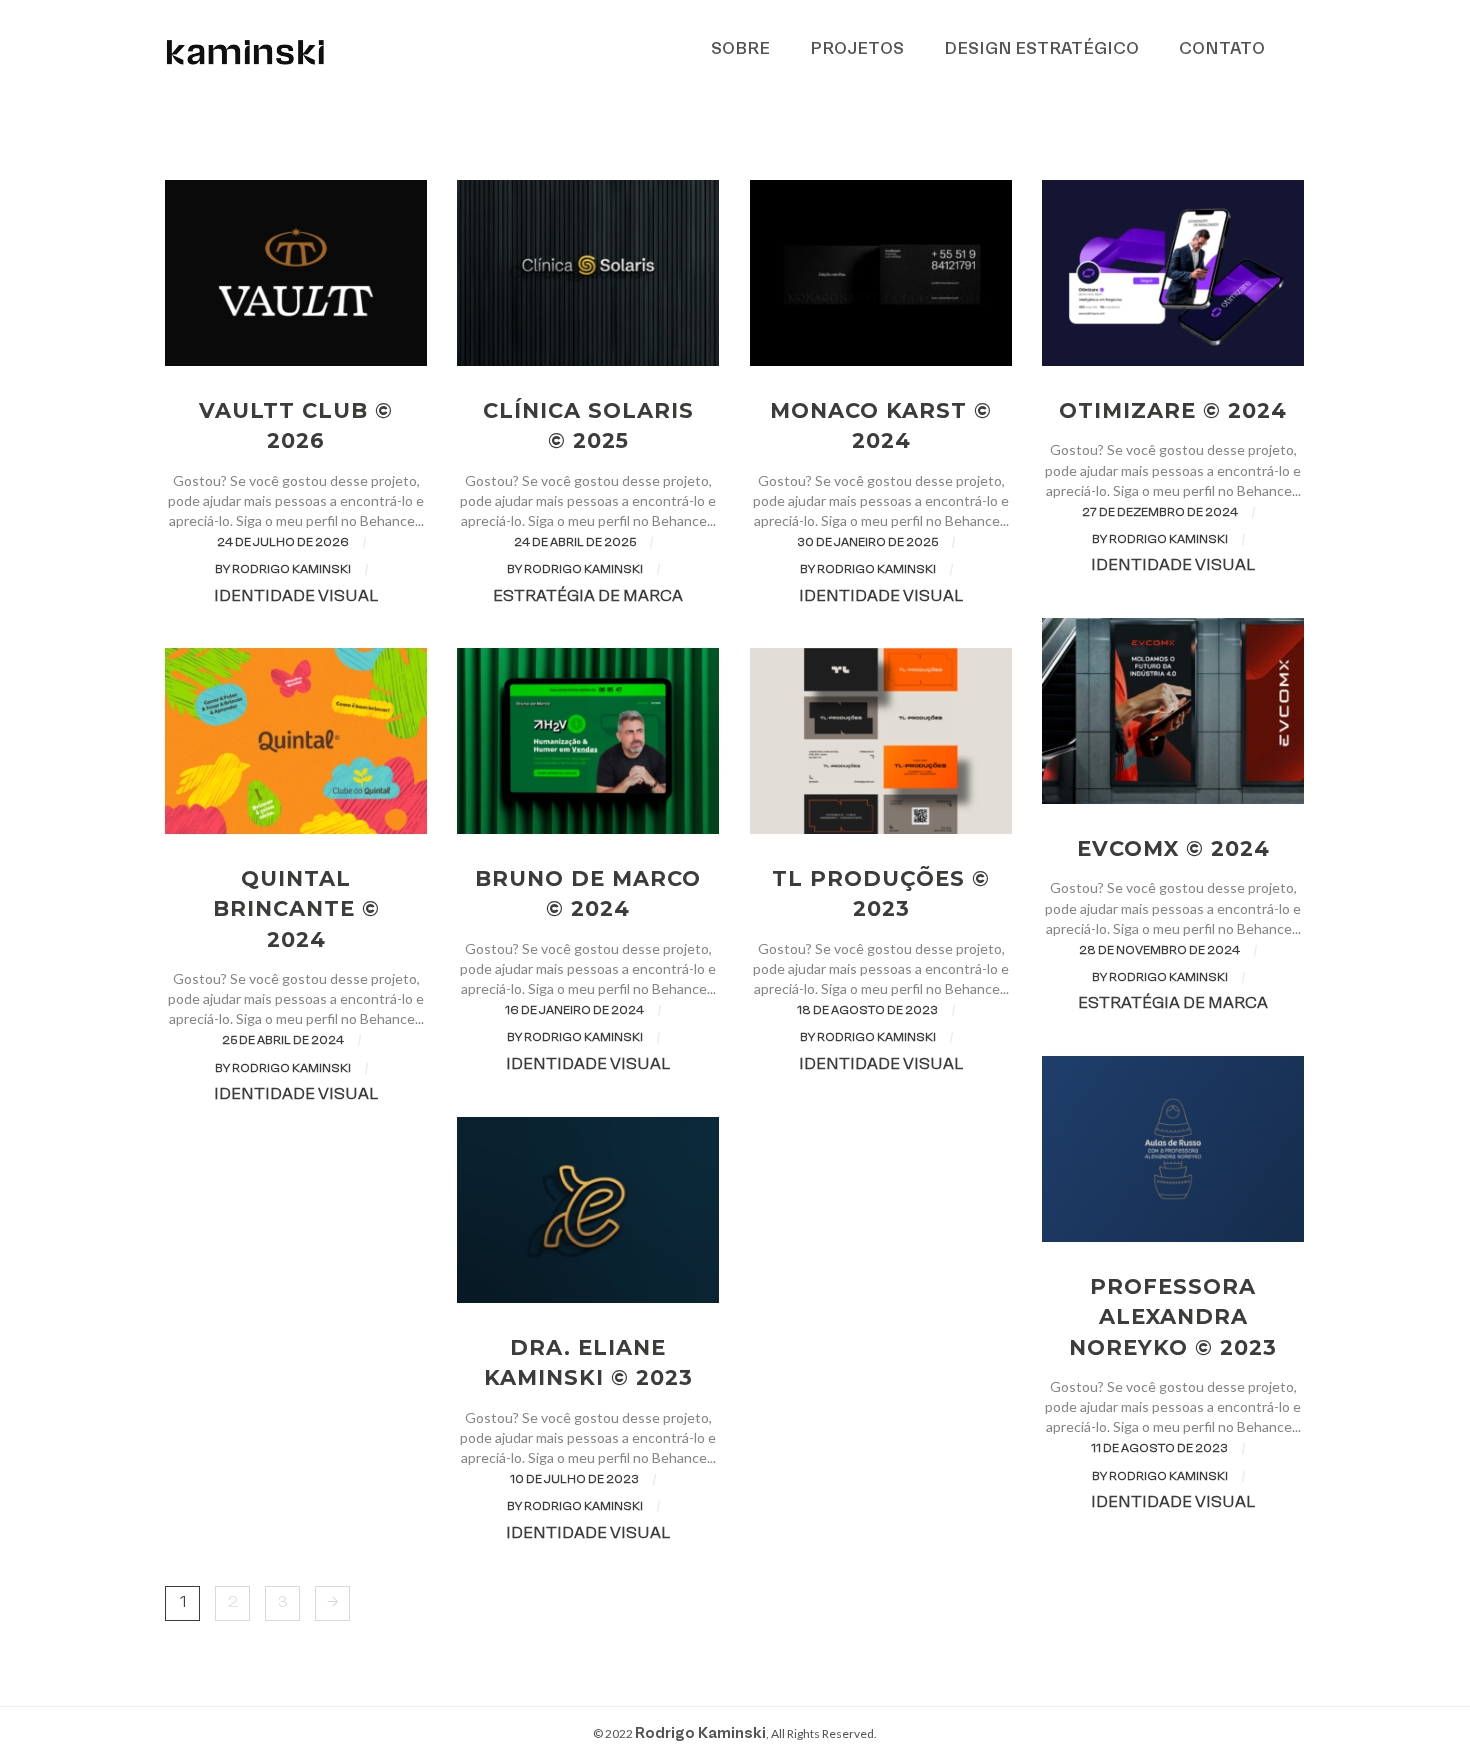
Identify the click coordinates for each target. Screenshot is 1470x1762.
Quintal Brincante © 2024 (296, 908)
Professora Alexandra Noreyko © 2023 (1173, 1316)
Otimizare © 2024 (1173, 410)
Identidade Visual (296, 597)
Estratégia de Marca (588, 597)
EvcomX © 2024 (1173, 848)
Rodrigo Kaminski (700, 1734)
